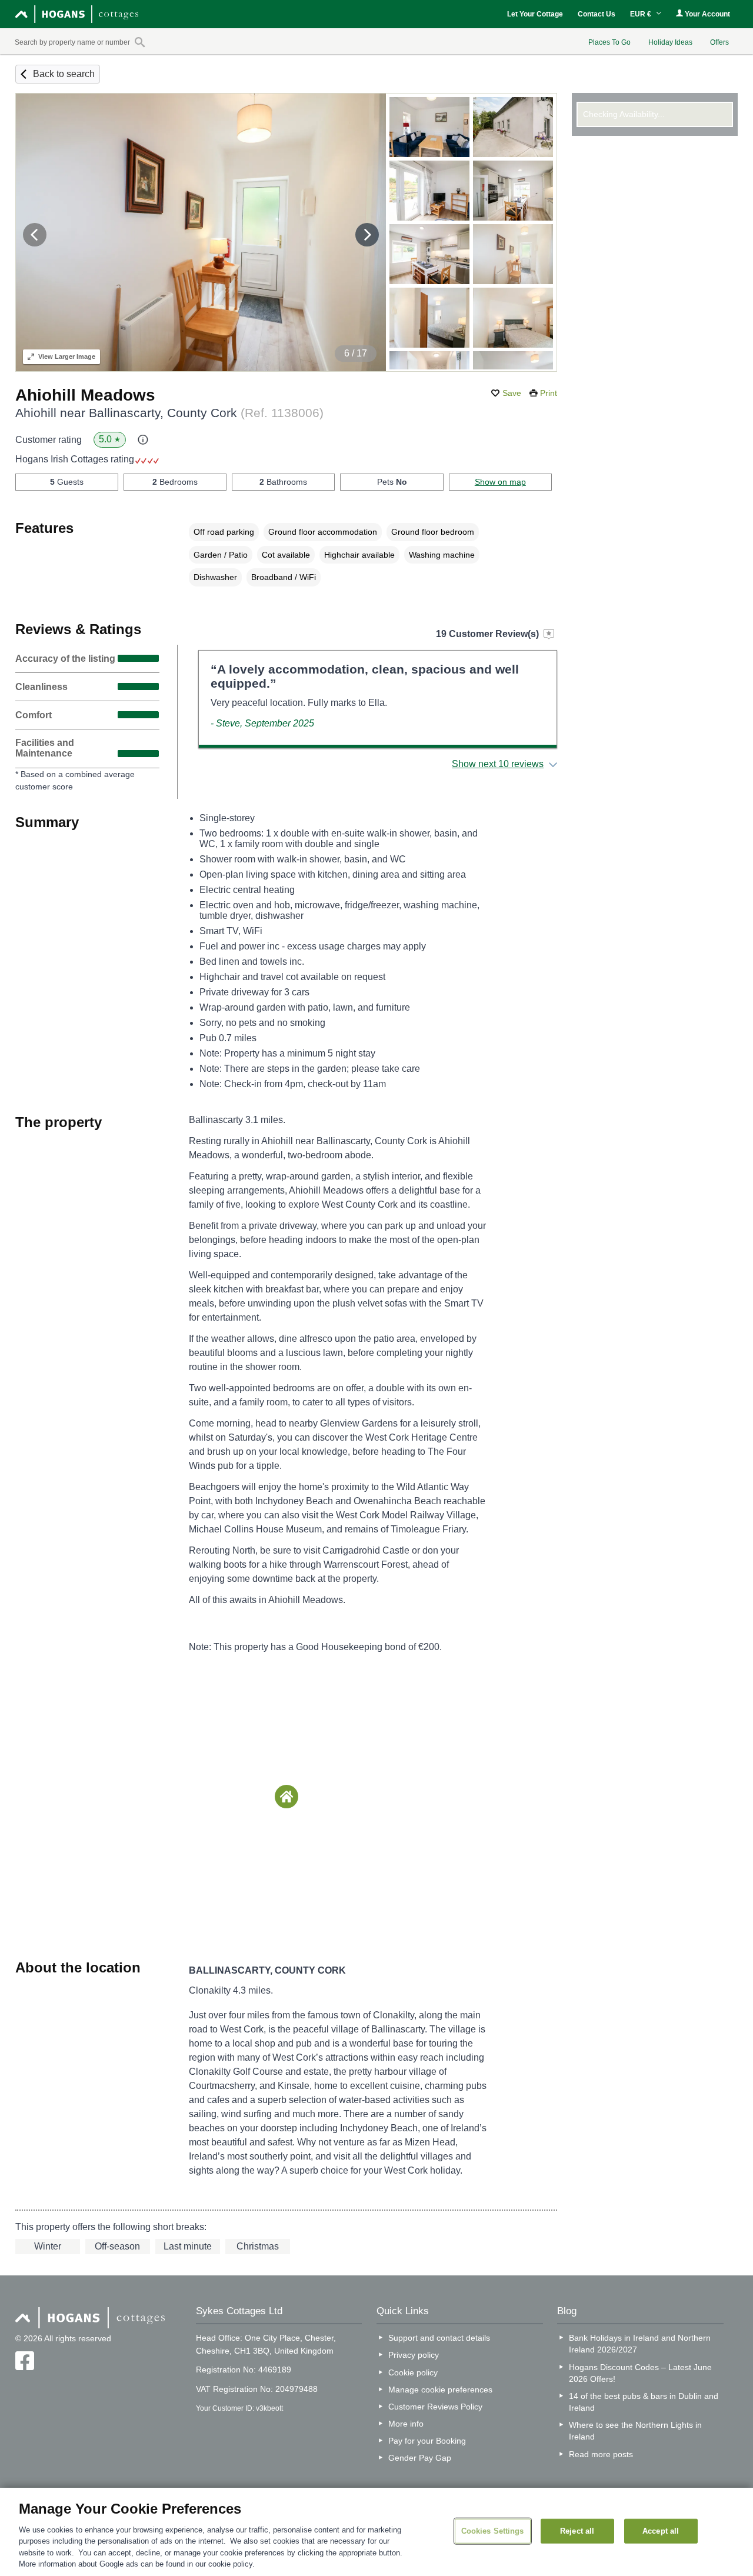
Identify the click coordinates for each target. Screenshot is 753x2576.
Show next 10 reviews (498, 764)
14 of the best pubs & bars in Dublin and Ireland (644, 2402)
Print (549, 393)
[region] (376, 2532)
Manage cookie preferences (440, 2390)
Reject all (577, 2531)
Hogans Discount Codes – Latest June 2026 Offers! (640, 2373)
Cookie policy (413, 2372)
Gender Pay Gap (420, 2458)
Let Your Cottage (535, 14)
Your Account (707, 14)
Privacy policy (414, 2355)
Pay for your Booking (427, 2441)
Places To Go (609, 42)
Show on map (500, 482)
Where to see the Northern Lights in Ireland (635, 2431)
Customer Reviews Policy (435, 2407)
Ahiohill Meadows (85, 395)
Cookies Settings (493, 2531)
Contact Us (597, 14)
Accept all (661, 2531)
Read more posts (601, 2454)
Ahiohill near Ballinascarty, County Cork (169, 413)
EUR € (642, 14)
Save (512, 393)
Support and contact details (439, 2338)
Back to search (64, 74)
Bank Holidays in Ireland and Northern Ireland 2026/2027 (640, 2344)
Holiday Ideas (670, 42)
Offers (719, 42)
